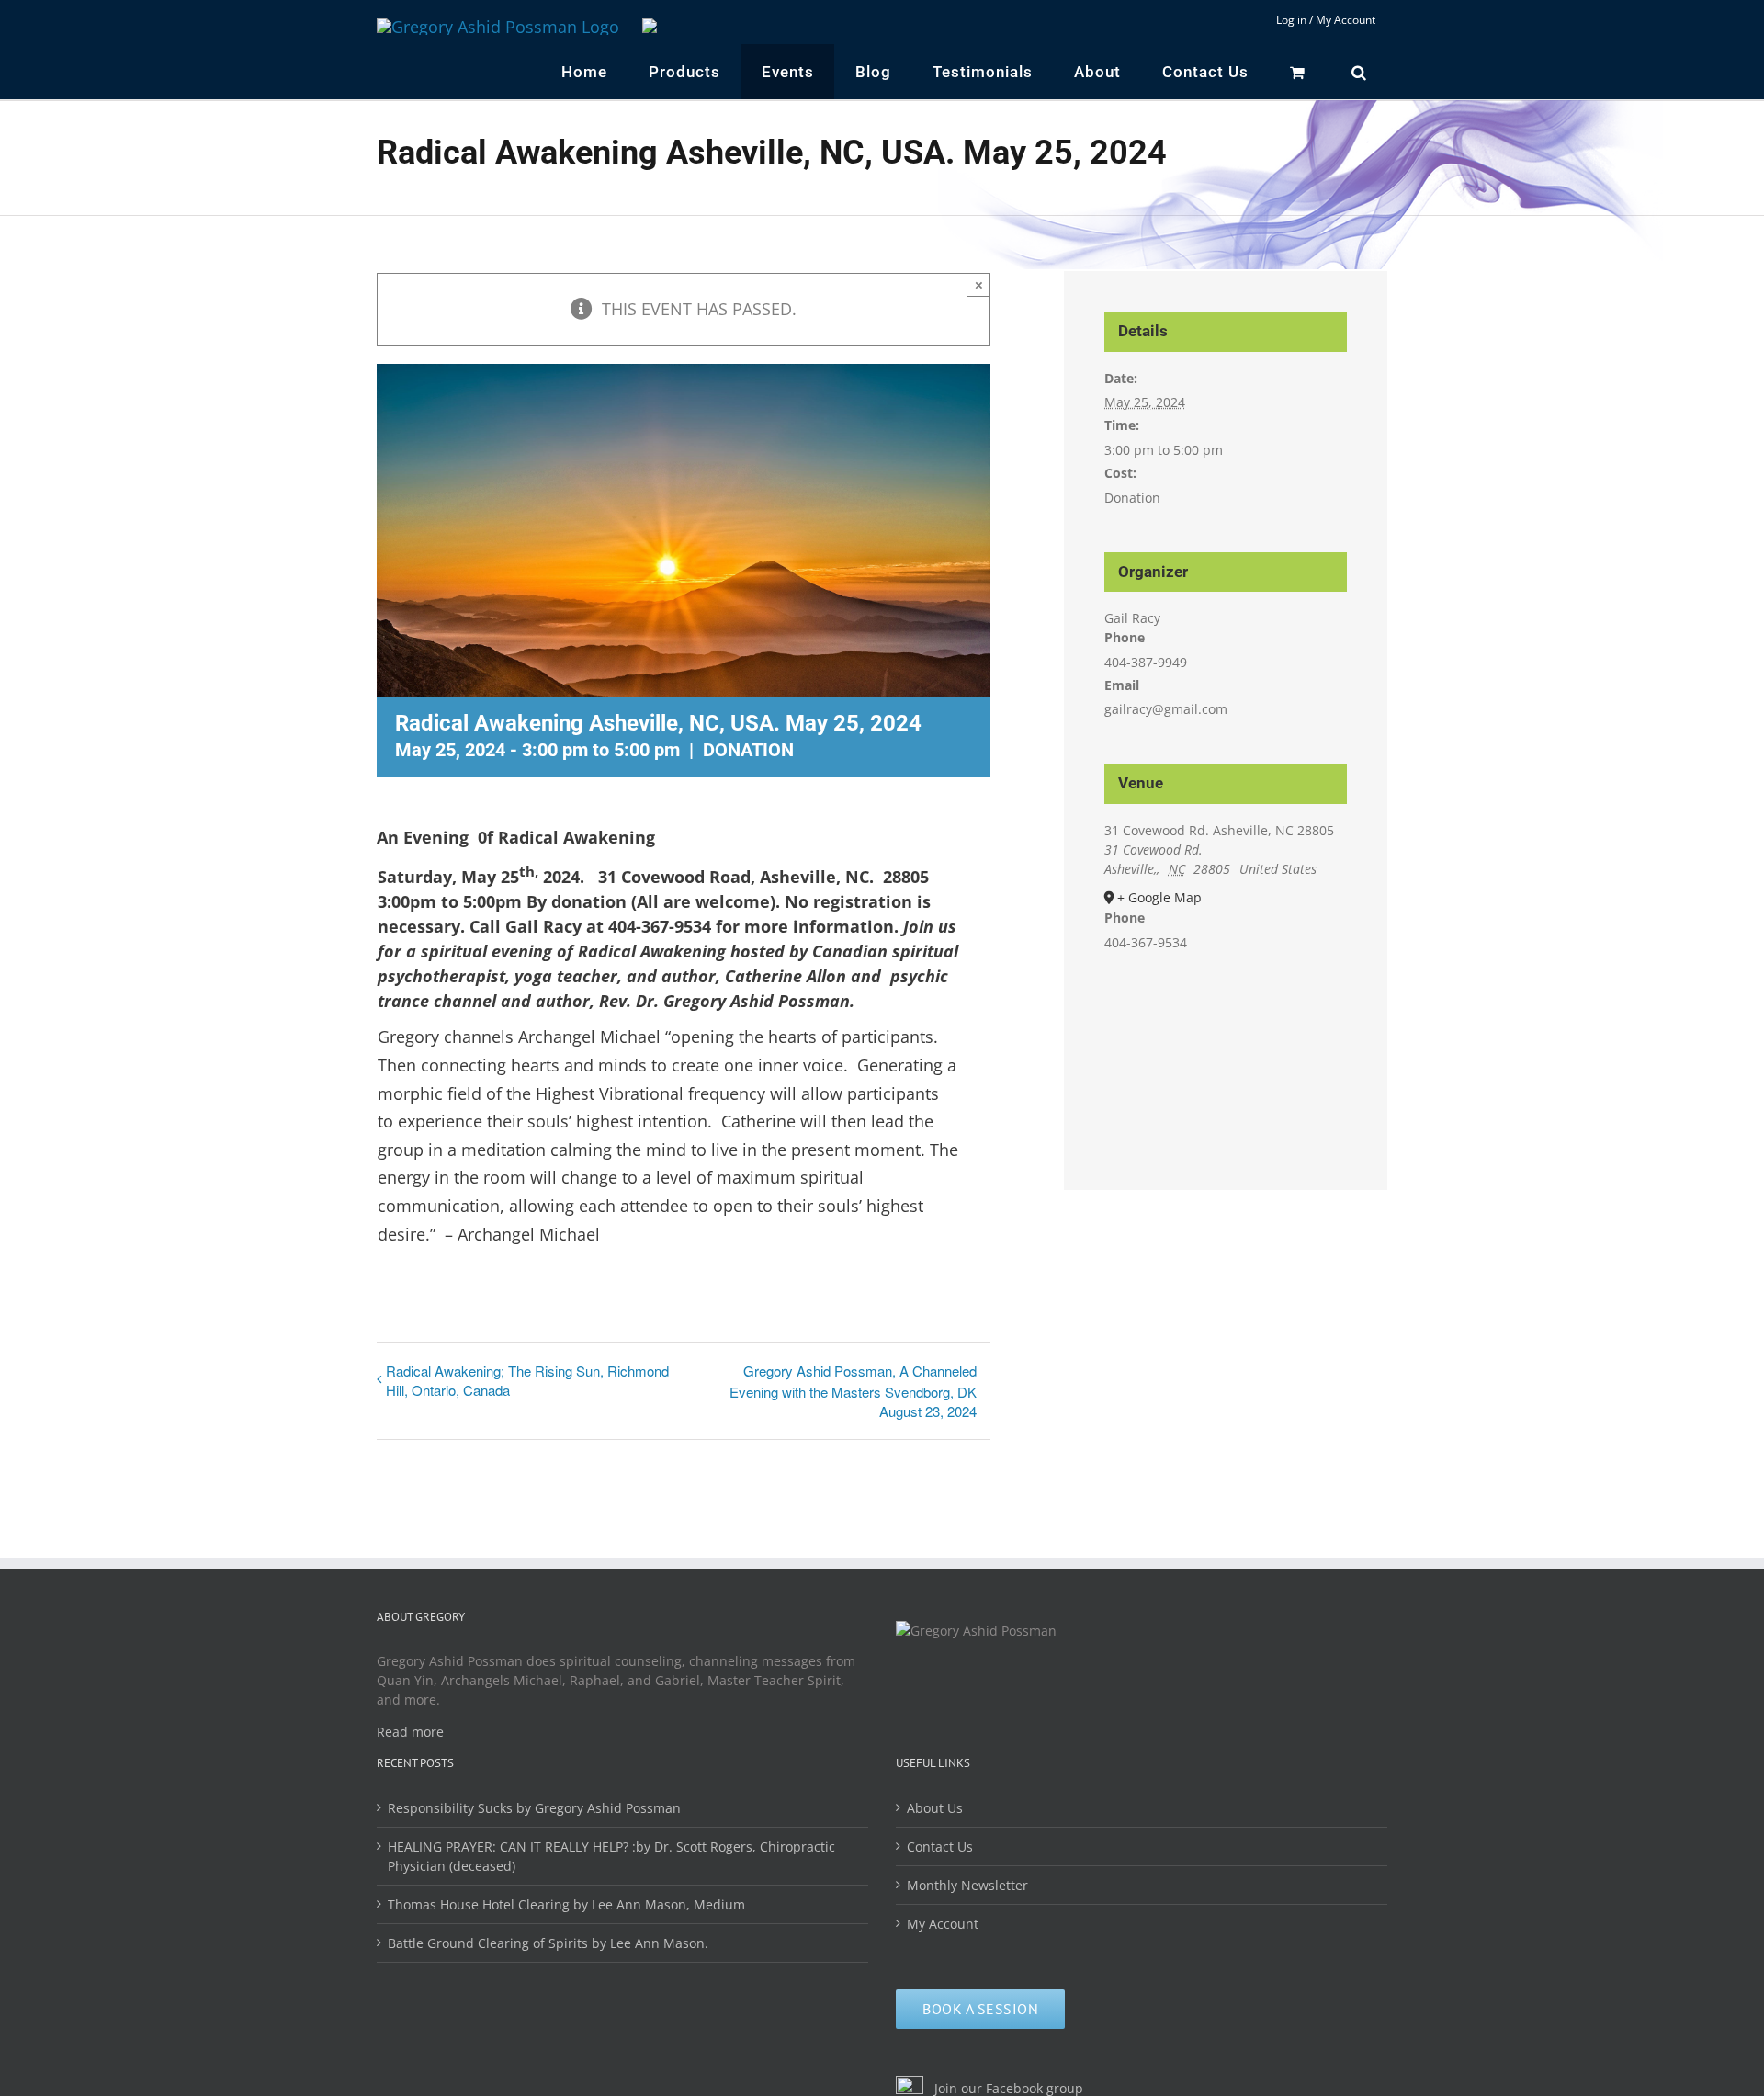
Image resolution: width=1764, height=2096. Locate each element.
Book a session (980, 2009)
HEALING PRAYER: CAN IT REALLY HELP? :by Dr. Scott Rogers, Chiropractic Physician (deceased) (611, 1856)
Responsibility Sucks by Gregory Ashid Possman (534, 1808)
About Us (935, 1808)
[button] (1359, 72)
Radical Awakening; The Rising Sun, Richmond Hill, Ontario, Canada (527, 1380)
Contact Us (940, 1847)
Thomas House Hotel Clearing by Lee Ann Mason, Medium (566, 1904)
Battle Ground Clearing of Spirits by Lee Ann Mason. (548, 1943)
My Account (943, 1924)
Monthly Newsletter (967, 1885)
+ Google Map (1159, 897)
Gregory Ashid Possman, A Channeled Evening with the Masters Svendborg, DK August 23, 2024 (853, 1391)
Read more (410, 1732)
